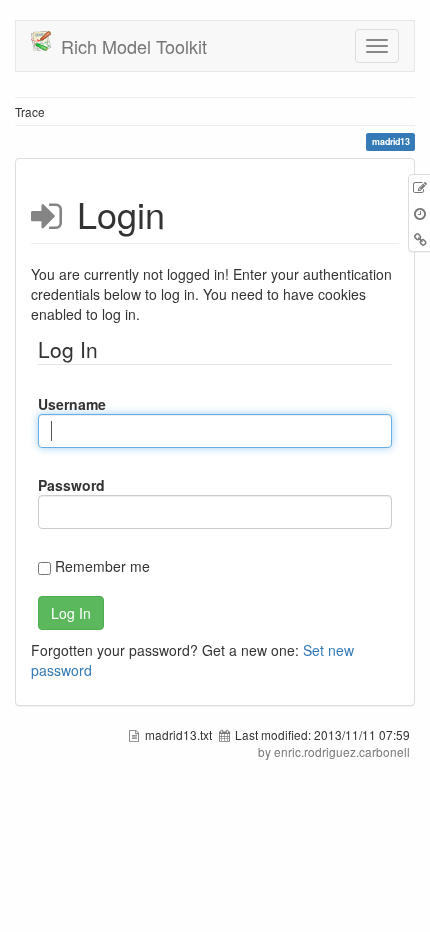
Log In (71, 613)
